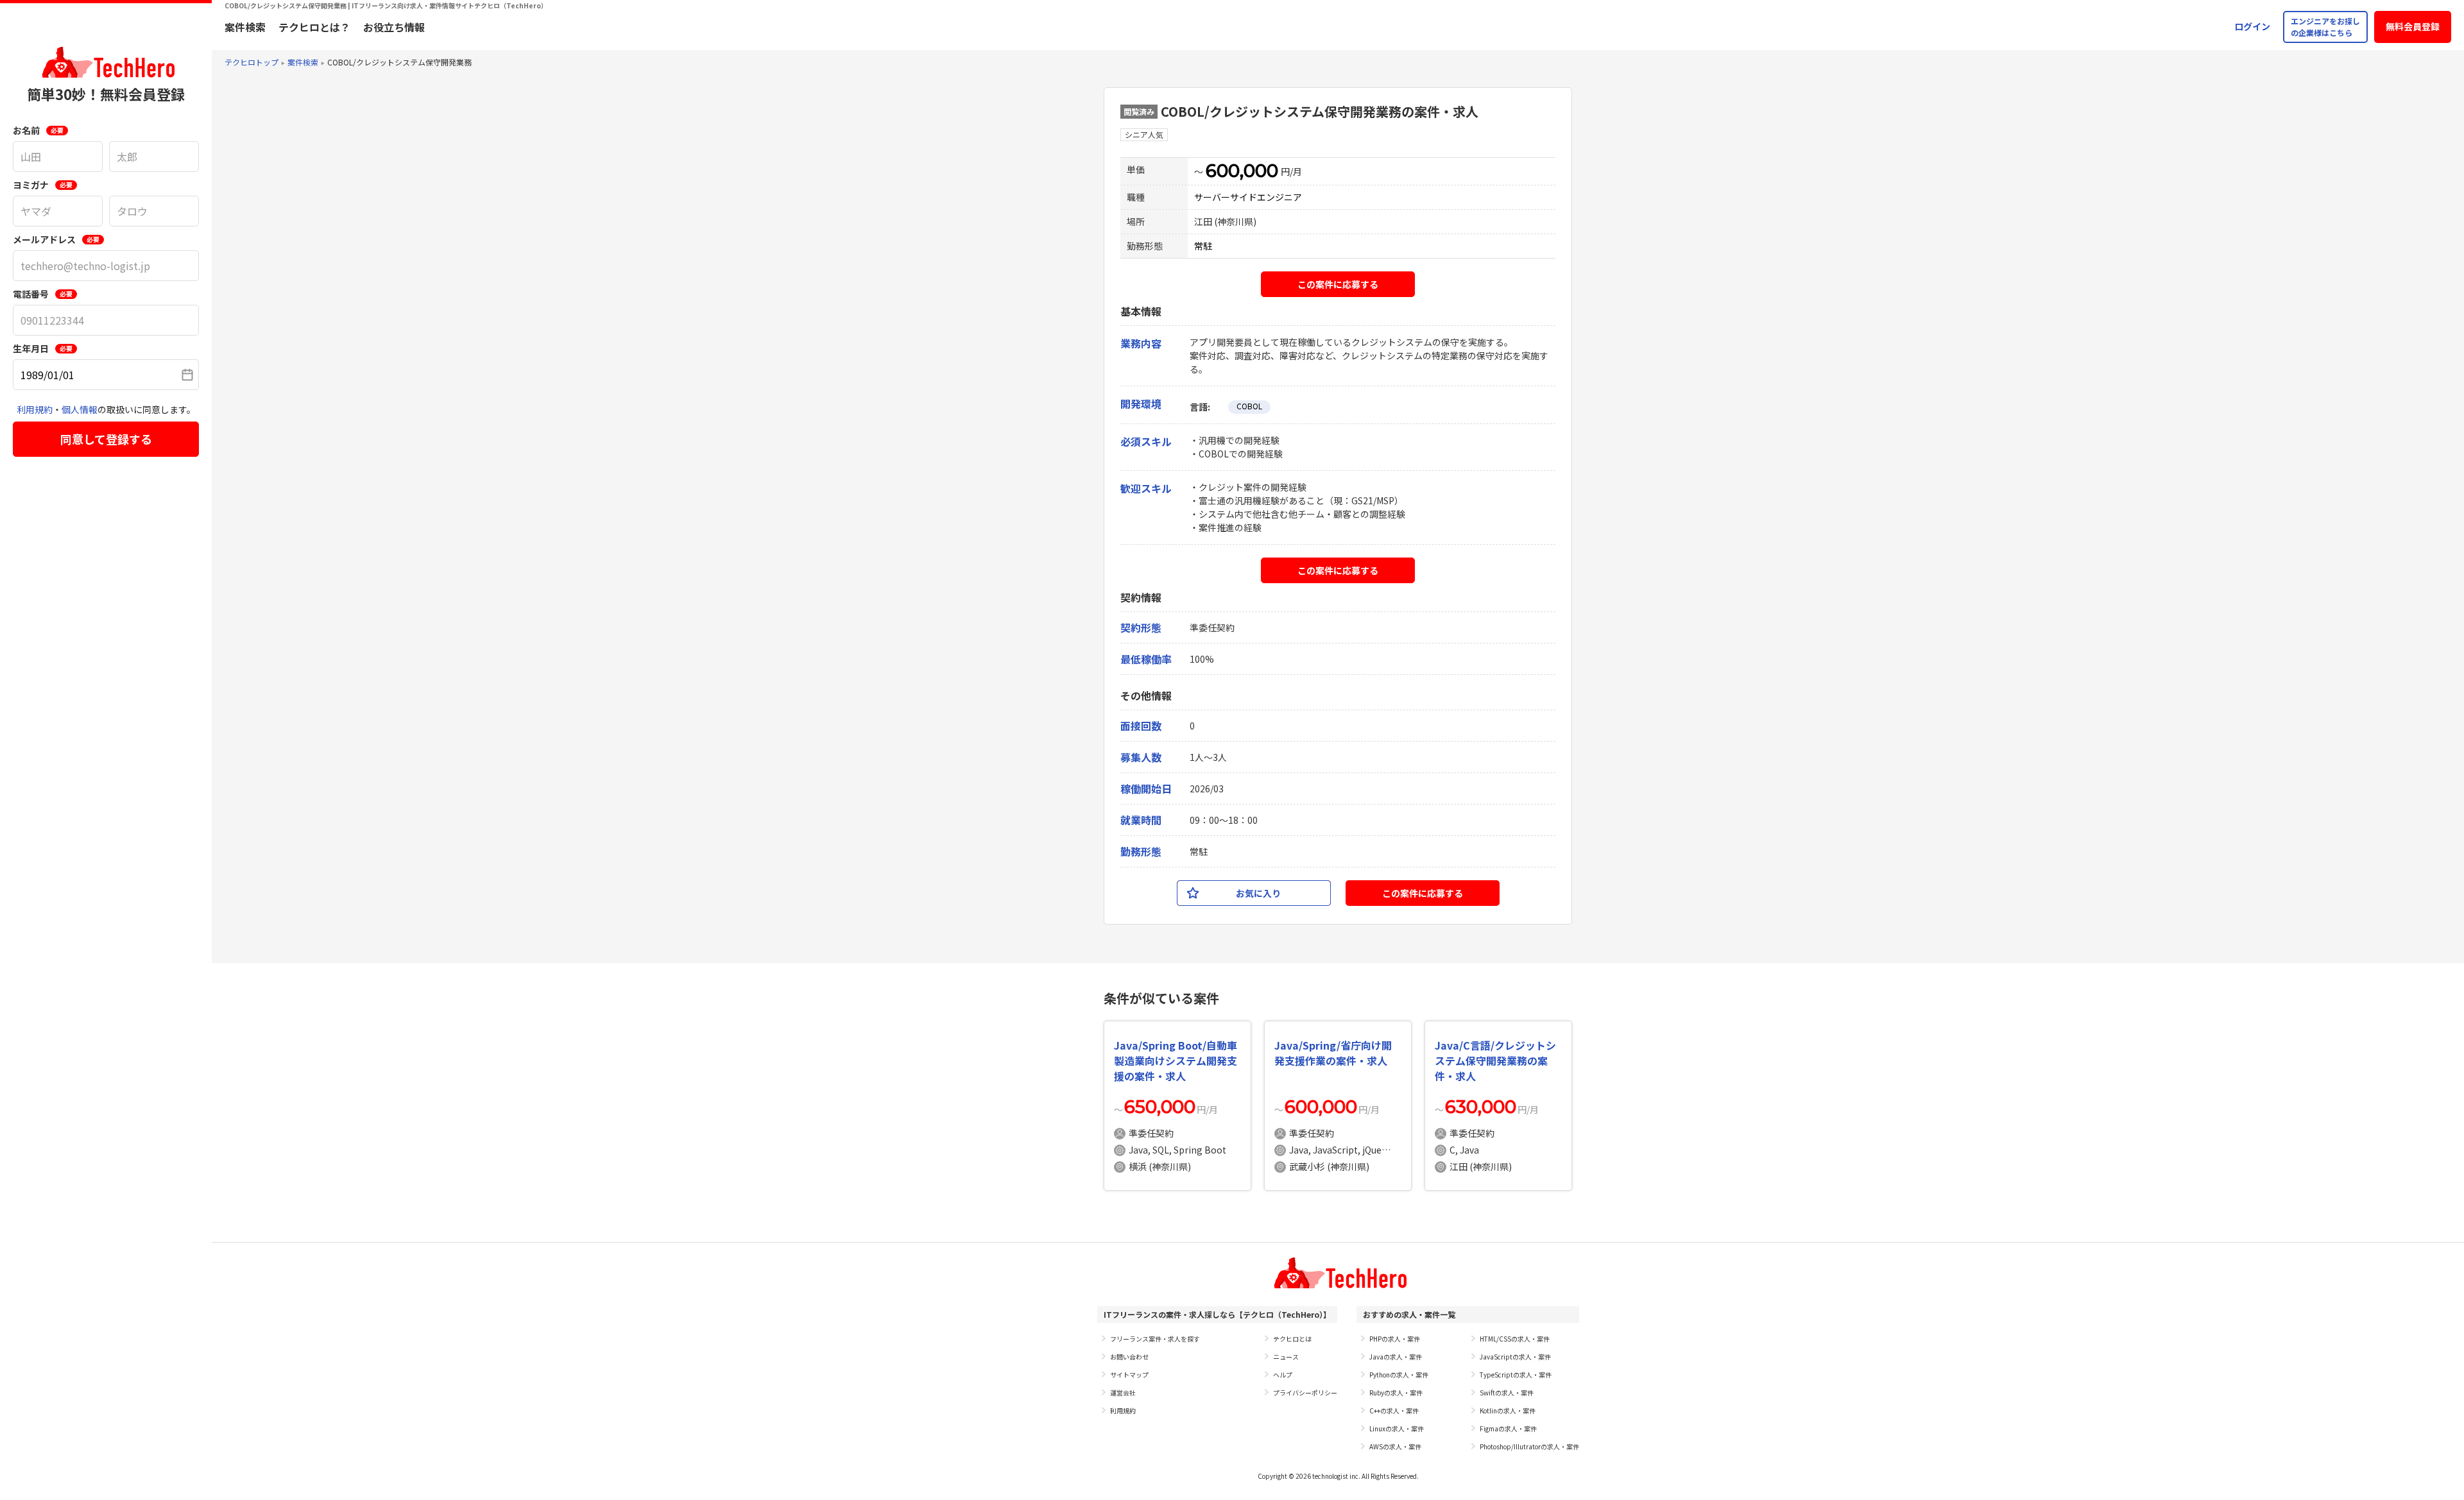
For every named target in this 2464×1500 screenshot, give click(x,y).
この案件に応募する (1338, 284)
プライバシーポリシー (1305, 1393)
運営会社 (1123, 1393)
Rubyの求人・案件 (1396, 1393)
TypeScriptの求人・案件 (1516, 1375)
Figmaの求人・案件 (1508, 1428)
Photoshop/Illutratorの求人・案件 (1529, 1446)
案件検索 (245, 27)
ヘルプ (1283, 1375)
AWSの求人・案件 (1395, 1446)
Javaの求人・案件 (1396, 1357)
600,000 (1242, 171)
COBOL (1249, 406)
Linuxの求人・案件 (1397, 1428)
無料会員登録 (2413, 26)
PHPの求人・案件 (1395, 1339)
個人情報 (80, 409)
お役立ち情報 (394, 27)
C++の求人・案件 (1394, 1411)
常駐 (1203, 246)
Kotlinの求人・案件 (1508, 1411)
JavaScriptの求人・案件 (1515, 1357)
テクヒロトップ (252, 62)
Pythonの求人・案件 (1399, 1375)
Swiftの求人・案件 (1507, 1393)
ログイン (2252, 26)
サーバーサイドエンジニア (1248, 197)
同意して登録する (106, 439)
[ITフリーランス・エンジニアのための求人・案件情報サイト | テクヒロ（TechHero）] (106, 62)
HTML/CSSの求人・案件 (1515, 1339)
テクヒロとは (1292, 1339)
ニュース (1286, 1357)
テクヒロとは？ (314, 27)
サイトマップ (1129, 1375)
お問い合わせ (1129, 1357)
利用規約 (35, 409)
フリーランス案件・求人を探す (1155, 1339)
